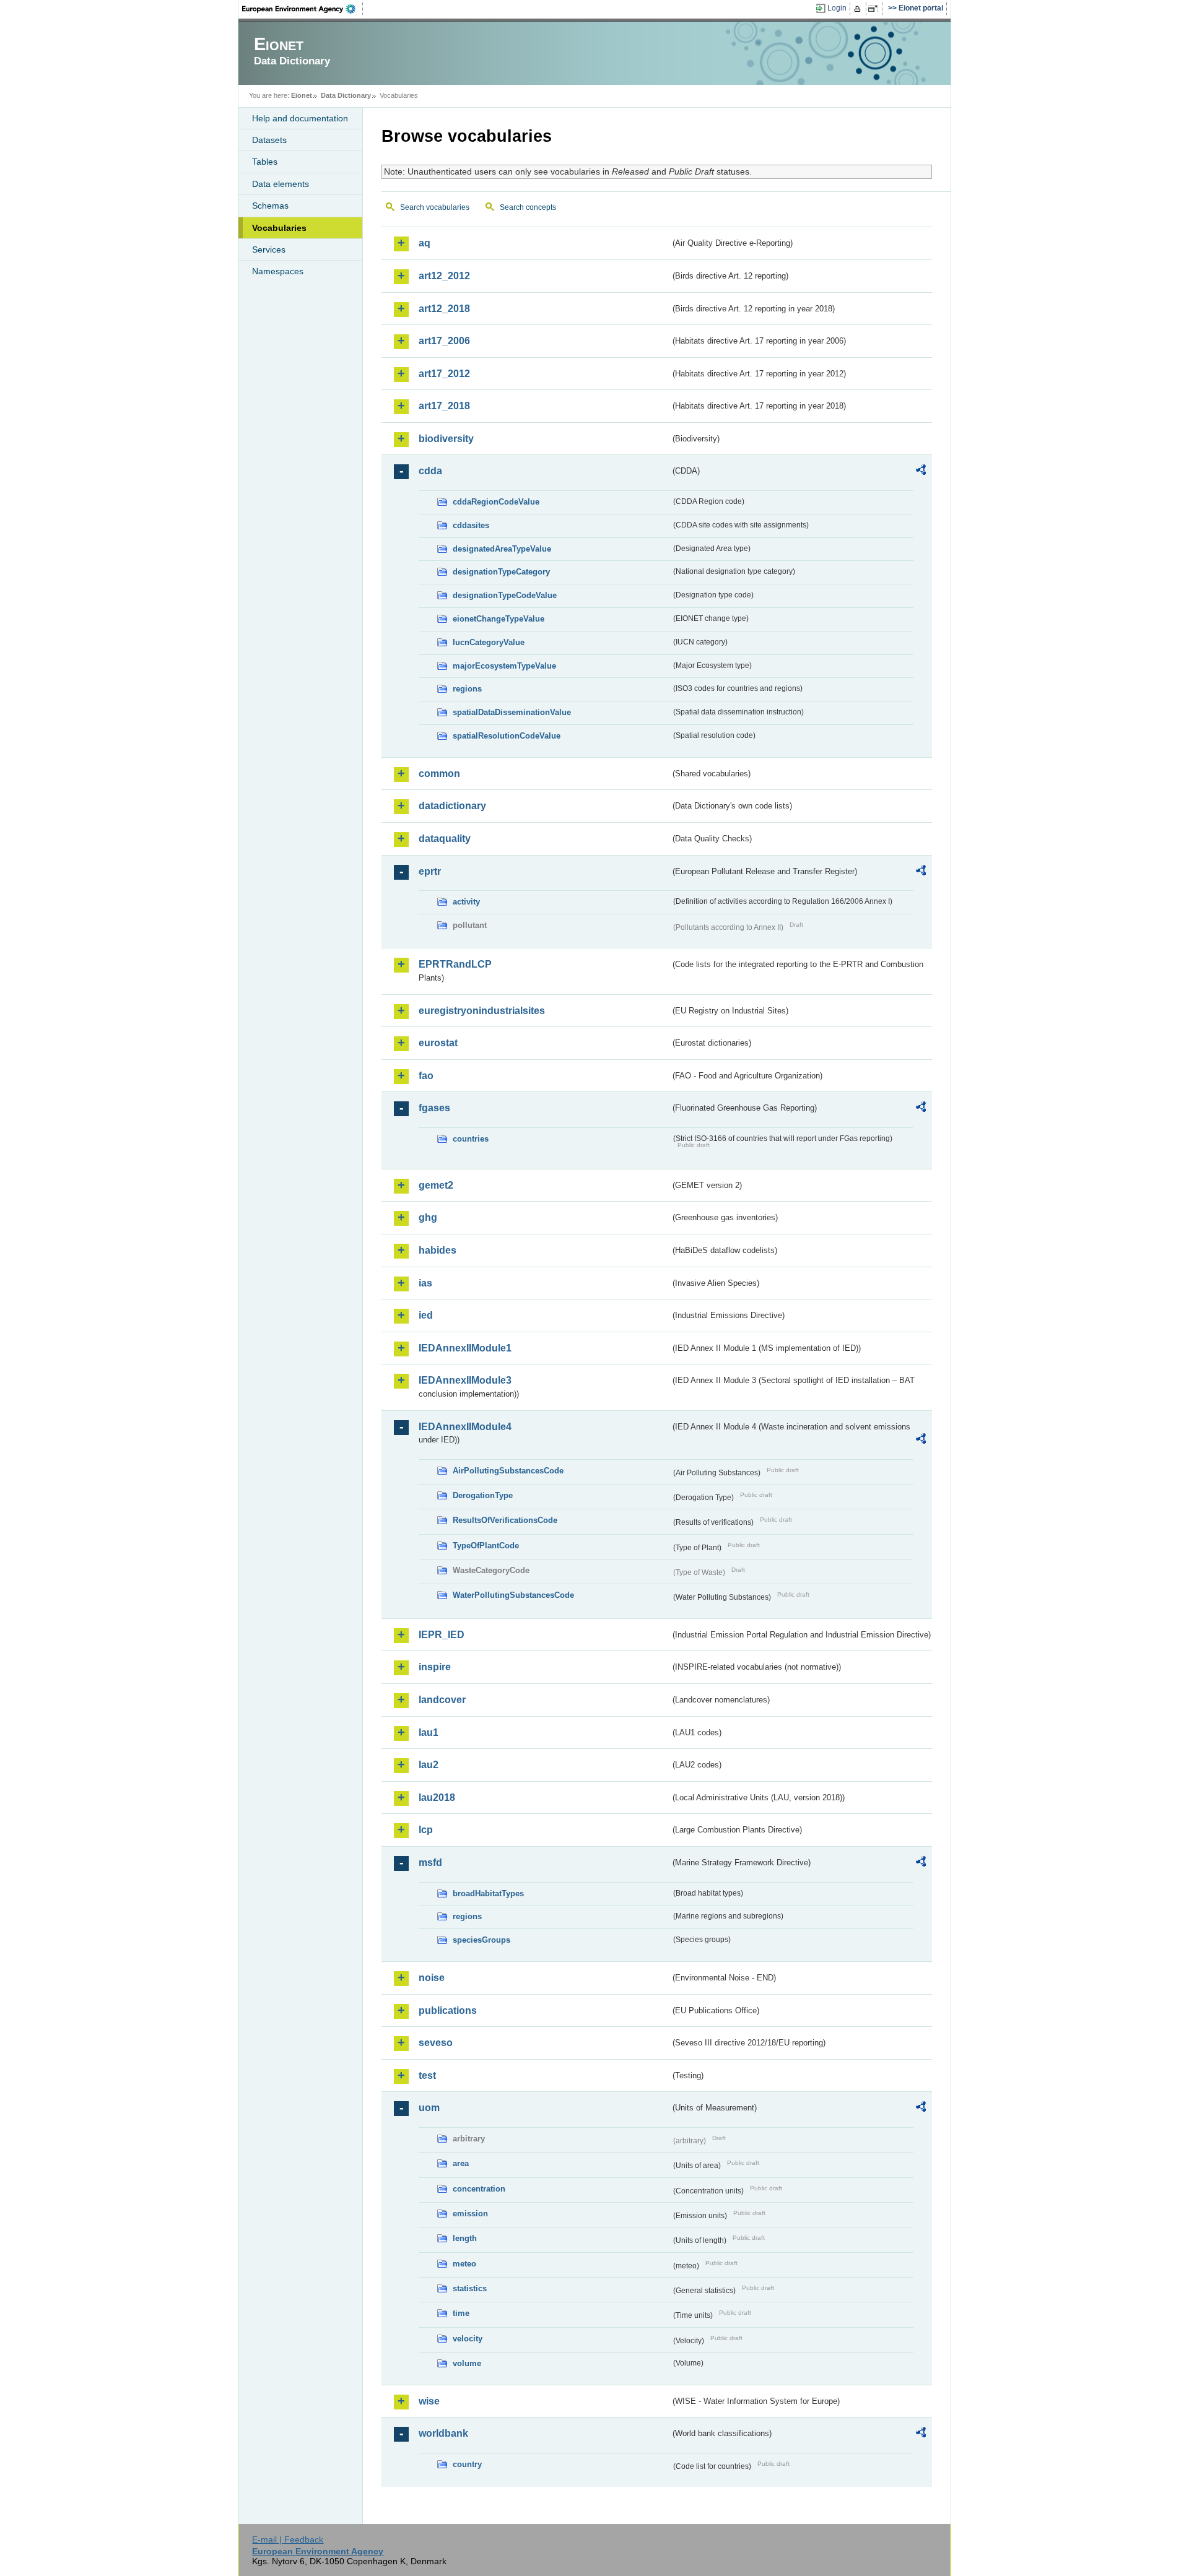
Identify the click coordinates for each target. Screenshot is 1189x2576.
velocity (468, 2339)
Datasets (269, 140)
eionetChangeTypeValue (499, 619)
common (439, 774)
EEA (303, 9)
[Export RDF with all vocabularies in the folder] (921, 472)
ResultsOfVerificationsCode (505, 1520)
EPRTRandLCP (455, 964)
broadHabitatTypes (488, 1893)
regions (467, 689)
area (461, 2163)
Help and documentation (300, 118)
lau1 (429, 1733)
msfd (430, 1863)
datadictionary (452, 806)
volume (467, 2363)
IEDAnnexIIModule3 (465, 1380)
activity (466, 902)
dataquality (445, 839)
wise (429, 2401)
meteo (464, 2264)
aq (425, 243)
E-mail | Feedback (288, 2539)
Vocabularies (279, 228)
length (465, 2238)
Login (837, 8)
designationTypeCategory (501, 572)
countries (471, 1139)
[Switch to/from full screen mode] (875, 9)
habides (438, 1250)
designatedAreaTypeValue (502, 549)
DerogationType (483, 1495)
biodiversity (446, 439)
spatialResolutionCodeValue (507, 736)
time (461, 2313)
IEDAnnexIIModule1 (465, 1348)
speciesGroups (481, 1940)
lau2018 (437, 1798)
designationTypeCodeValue (505, 595)
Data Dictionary (346, 95)
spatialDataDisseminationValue (512, 712)
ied (426, 1315)
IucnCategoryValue (489, 642)
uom (429, 2108)
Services (269, 249)
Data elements (281, 184)
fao (426, 1076)
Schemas (270, 206)
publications (448, 2010)
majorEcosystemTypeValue (504, 666)
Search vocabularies (435, 207)
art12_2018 (444, 309)
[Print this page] (859, 9)
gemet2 (436, 1185)
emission (470, 2214)
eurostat (438, 1043)
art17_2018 (444, 406)
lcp (426, 1830)
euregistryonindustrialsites (482, 1011)
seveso (436, 2043)
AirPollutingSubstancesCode (508, 1471)
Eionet (302, 95)
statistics (470, 2288)
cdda (430, 471)
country (467, 2464)
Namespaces (278, 271)
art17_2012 (444, 374)
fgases (434, 1108)
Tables (265, 162)
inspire (435, 1667)
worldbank (443, 2433)
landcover (442, 1700)
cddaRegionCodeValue (496, 502)
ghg (428, 1217)
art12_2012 (444, 276)
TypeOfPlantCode (486, 1546)
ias (425, 1283)
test (427, 2075)
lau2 (429, 1765)
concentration (479, 2189)
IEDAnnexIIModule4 (465, 1427)
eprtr (430, 871)
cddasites (471, 525)
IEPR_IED (442, 1635)
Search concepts (528, 207)
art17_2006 (444, 341)
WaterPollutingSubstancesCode (513, 1595)
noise (432, 1978)
